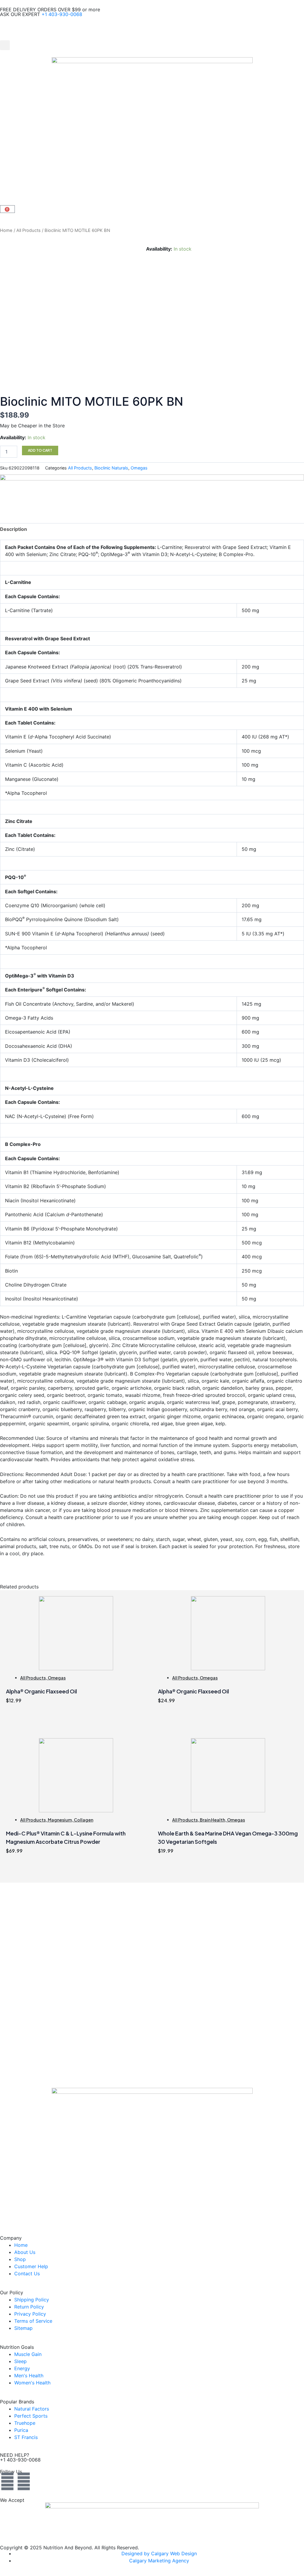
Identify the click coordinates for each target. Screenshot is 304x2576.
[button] (5, 45)
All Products (28, 230)
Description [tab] (14, 529)
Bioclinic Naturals (111, 468)
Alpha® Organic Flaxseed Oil (41, 1691)
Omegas (139, 468)
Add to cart (40, 450)
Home (6, 230)
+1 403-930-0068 (62, 14)
